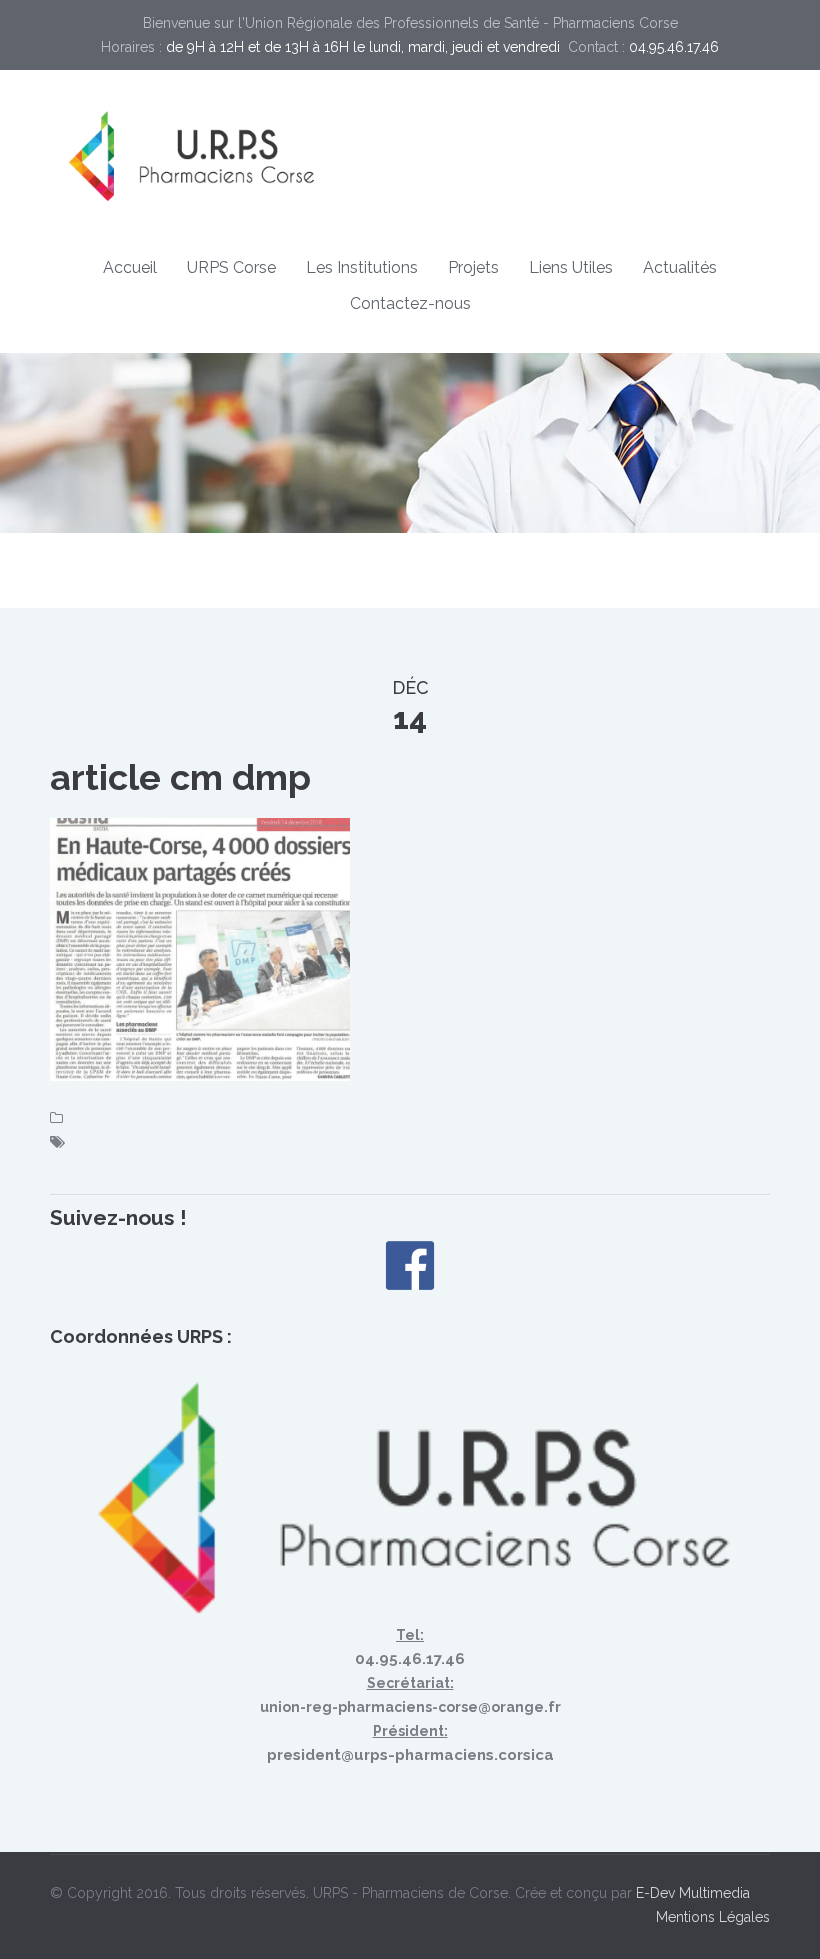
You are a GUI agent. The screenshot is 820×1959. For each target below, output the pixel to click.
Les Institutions (362, 267)
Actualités (680, 267)
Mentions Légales (713, 1917)
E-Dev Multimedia (693, 1893)
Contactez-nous (410, 303)
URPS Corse (231, 267)
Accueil (130, 267)
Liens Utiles (571, 267)
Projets (473, 267)
